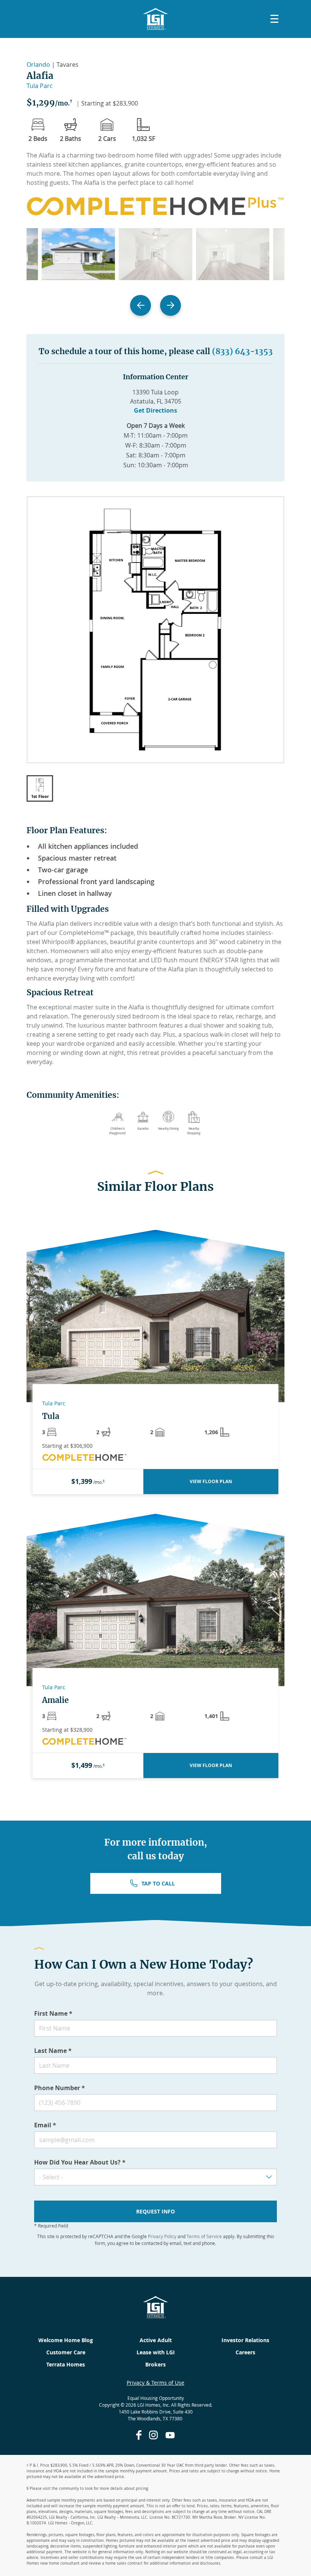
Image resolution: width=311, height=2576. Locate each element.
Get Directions (155, 410)
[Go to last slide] (141, 305)
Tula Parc (40, 86)
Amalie (55, 1700)
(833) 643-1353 (242, 351)
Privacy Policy (162, 2236)
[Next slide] (170, 305)
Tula (51, 1416)
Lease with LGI (156, 2352)
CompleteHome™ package (96, 933)
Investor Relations (245, 2340)
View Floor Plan (211, 1481)
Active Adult (156, 2340)
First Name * (53, 2013)
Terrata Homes (66, 2364)
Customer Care (66, 2352)
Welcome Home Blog (66, 2340)
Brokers (155, 2364)
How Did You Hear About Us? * (80, 2162)
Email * (45, 2125)
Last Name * (53, 2051)
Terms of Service (204, 2236)
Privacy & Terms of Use (155, 2383)
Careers (245, 2352)
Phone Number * (60, 2088)
